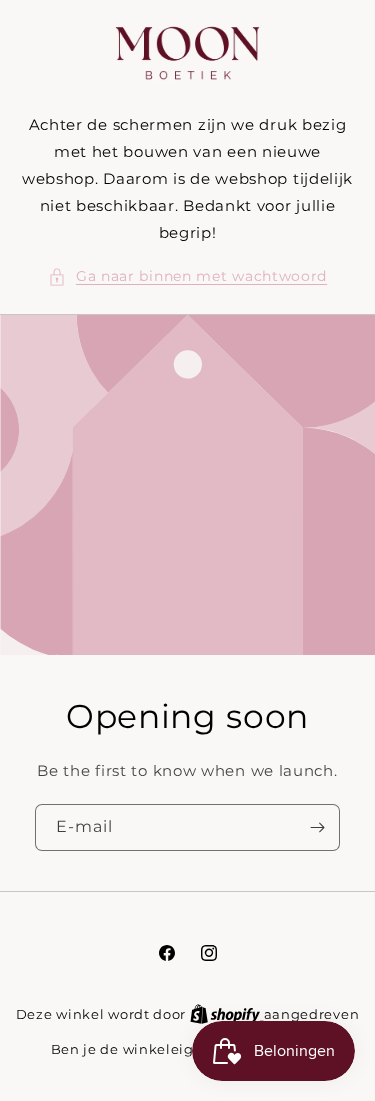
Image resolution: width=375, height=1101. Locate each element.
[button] (187, 276)
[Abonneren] (317, 827)
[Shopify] (227, 1014)
